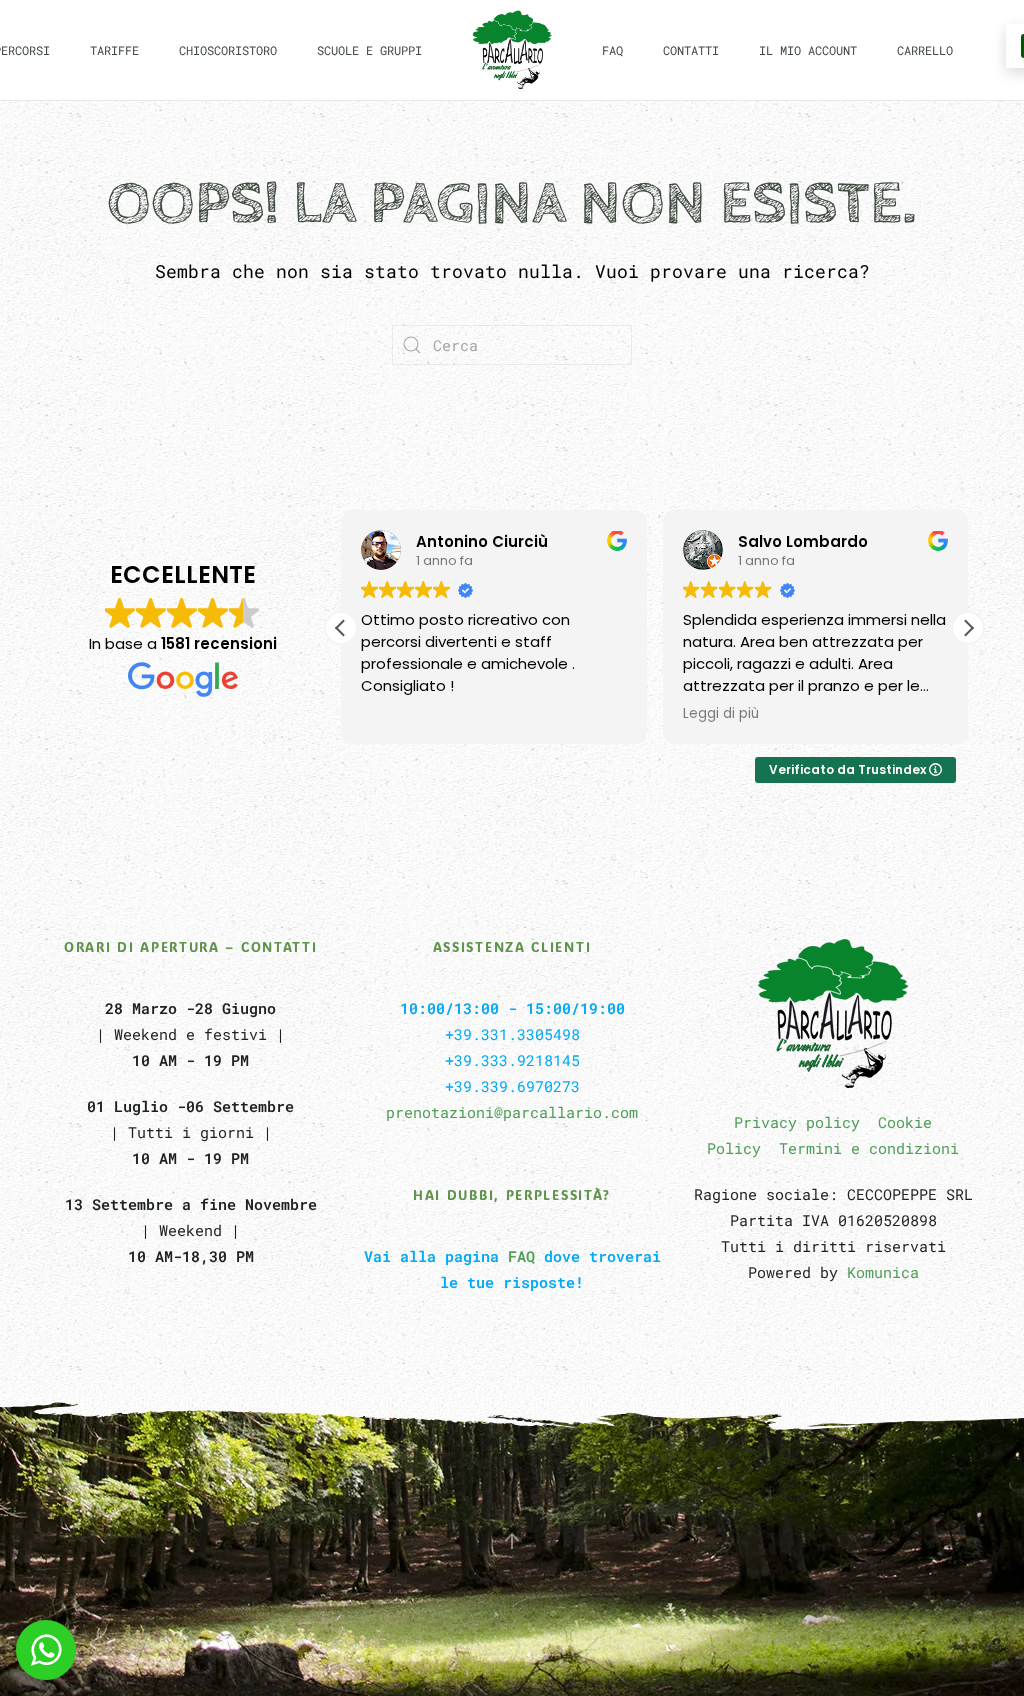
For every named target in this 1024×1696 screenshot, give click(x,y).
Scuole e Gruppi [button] (369, 50)
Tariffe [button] (114, 50)
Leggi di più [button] (721, 714)
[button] (968, 628)
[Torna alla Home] (512, 50)
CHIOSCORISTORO (228, 50)
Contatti (691, 50)
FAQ (612, 50)
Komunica (883, 1272)
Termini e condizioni (869, 1148)
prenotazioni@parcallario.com (512, 1112)
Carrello (925, 50)
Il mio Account (808, 50)
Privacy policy (797, 1122)
